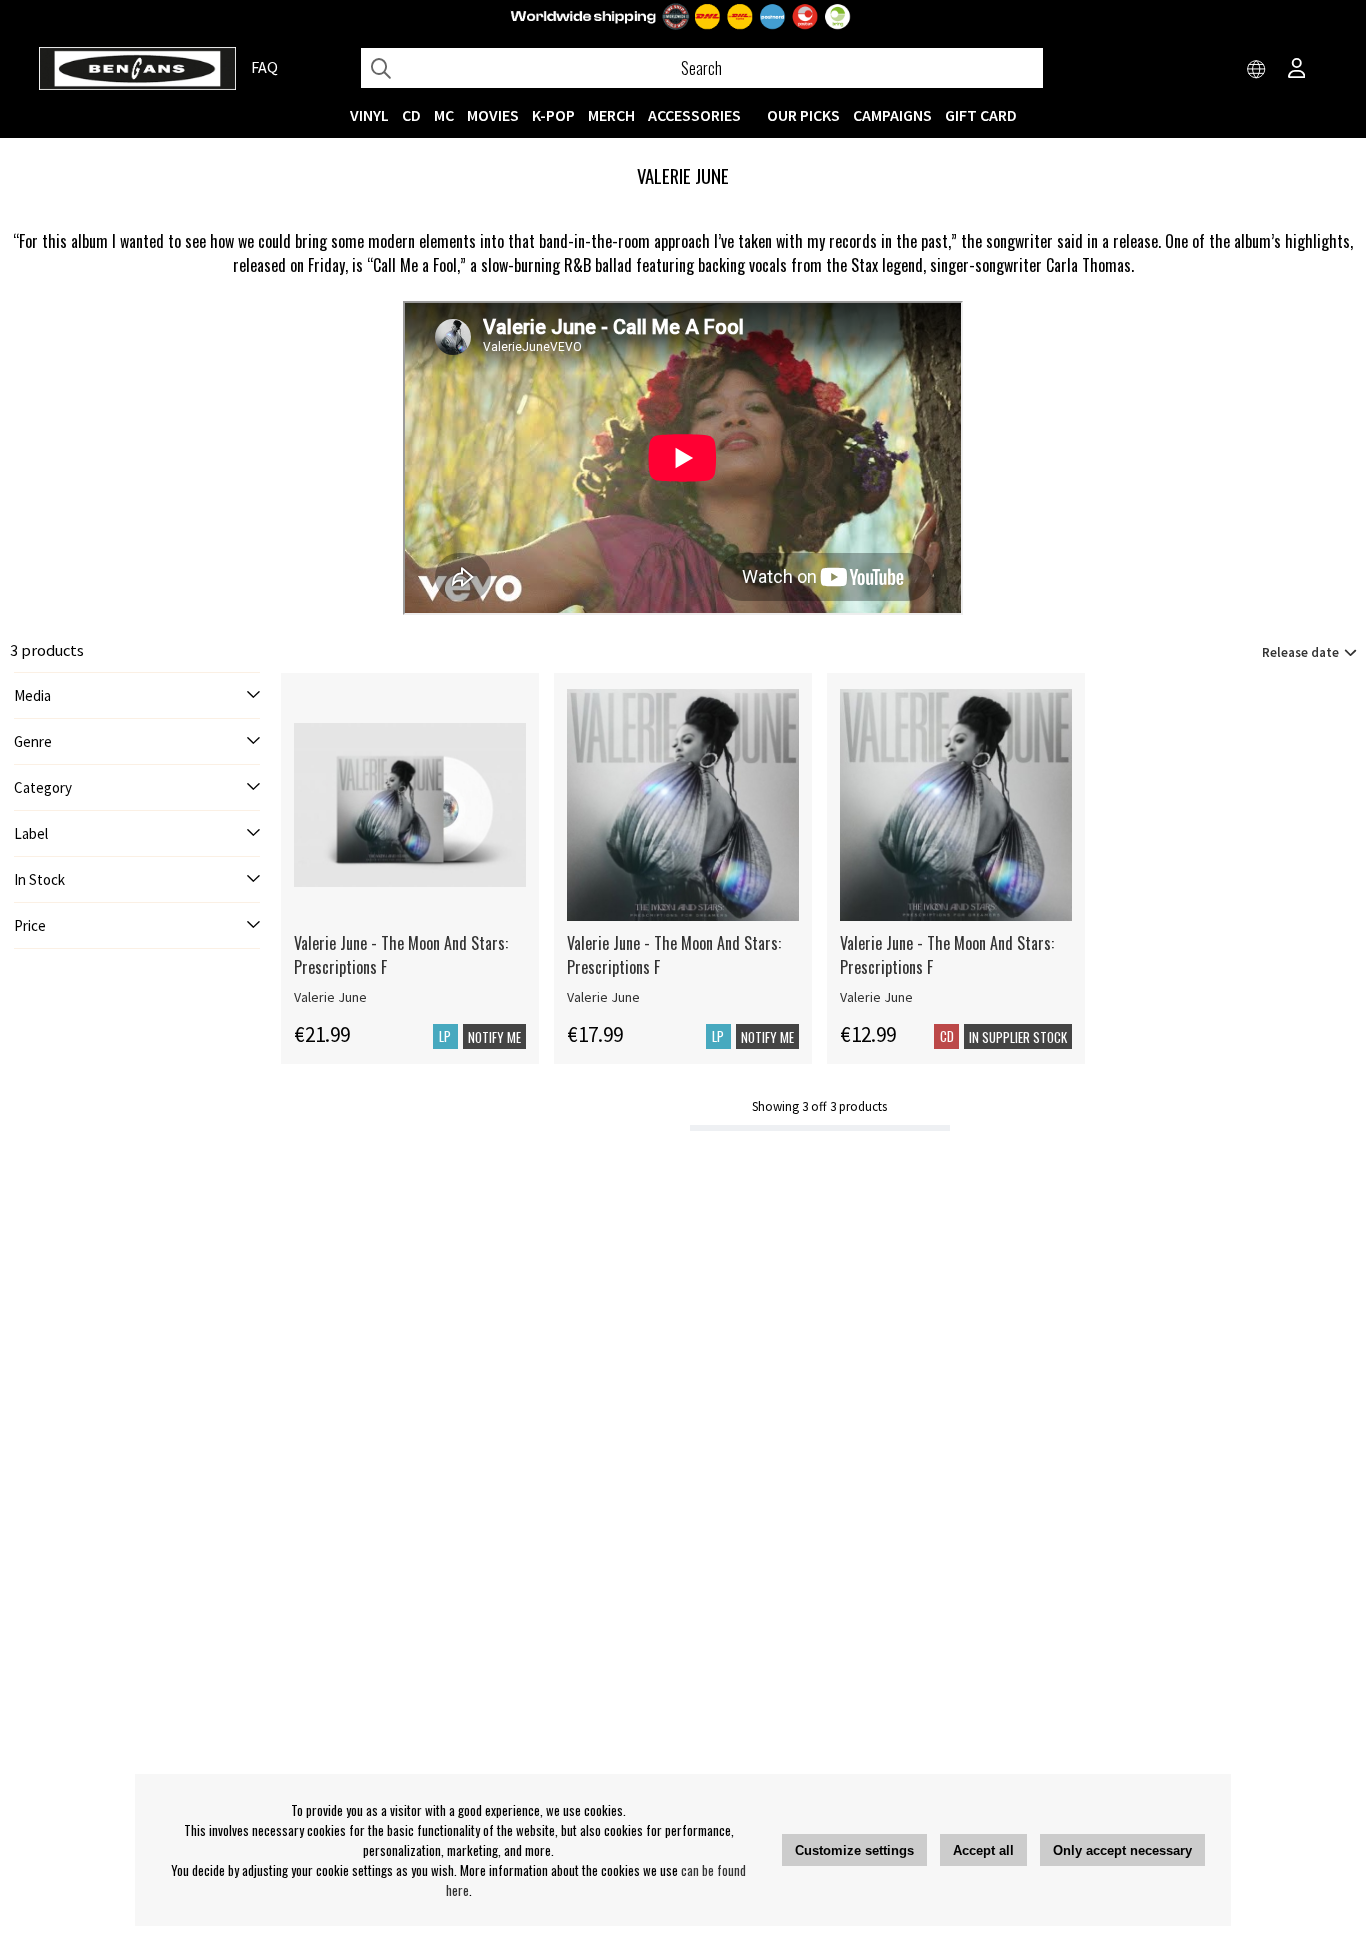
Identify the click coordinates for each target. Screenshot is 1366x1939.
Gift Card (981, 115)
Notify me (494, 1037)
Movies (493, 115)
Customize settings (854, 1850)
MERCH (611, 115)
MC (444, 115)
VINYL (369, 115)
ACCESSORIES (694, 115)
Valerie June (330, 997)
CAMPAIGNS (892, 115)
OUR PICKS (803, 115)
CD (411, 115)
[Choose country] (1257, 70)
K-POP (553, 115)
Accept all (983, 1850)
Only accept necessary (1122, 1850)
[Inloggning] (1297, 70)
